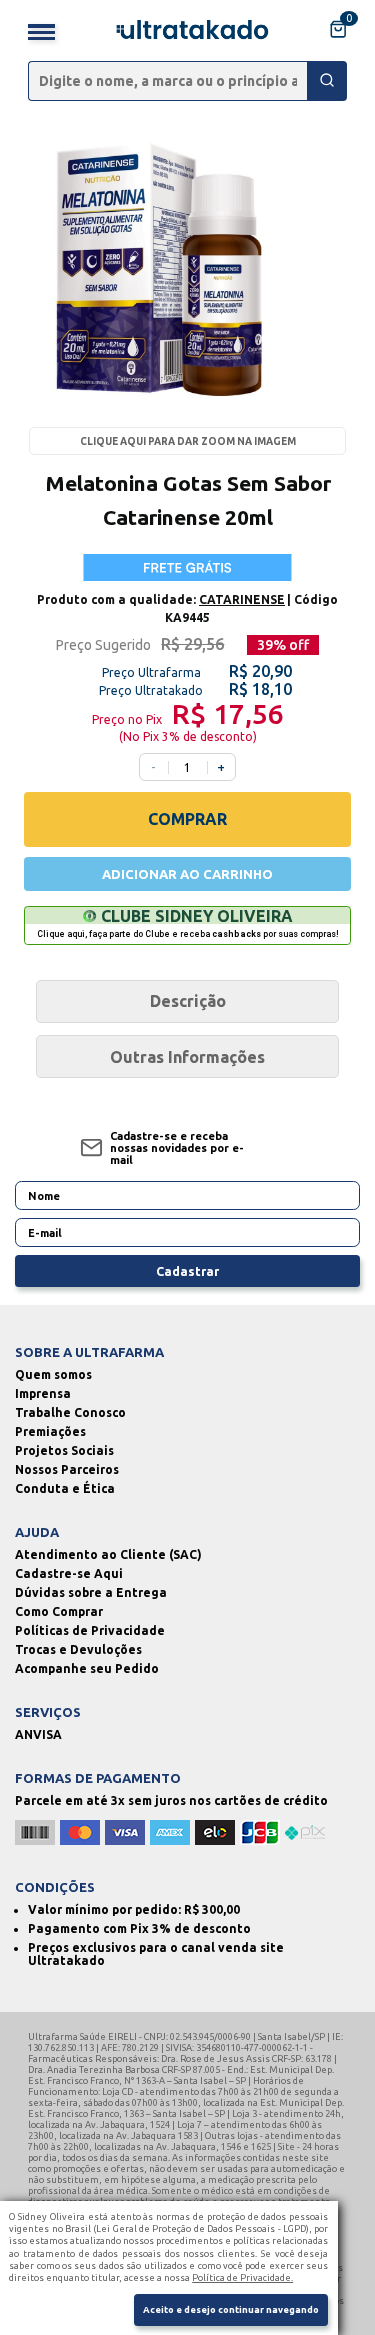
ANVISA (38, 1734)
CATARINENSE (242, 599)
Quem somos (53, 1374)
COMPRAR (187, 819)
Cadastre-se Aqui (69, 1573)
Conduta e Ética (65, 1488)
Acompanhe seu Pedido (87, 1668)
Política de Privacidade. (242, 2277)
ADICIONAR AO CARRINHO (187, 874)
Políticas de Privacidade (90, 1630)
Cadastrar (187, 1271)
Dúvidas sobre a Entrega (91, 1592)
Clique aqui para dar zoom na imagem (188, 441)
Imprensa (43, 1393)
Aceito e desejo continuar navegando (231, 2309)
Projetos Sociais (64, 1450)
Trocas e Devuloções (78, 1649)
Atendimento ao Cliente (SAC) (108, 1554)
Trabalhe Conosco (70, 1412)
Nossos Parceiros (67, 1469)
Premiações (50, 1431)
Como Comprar (59, 1611)
